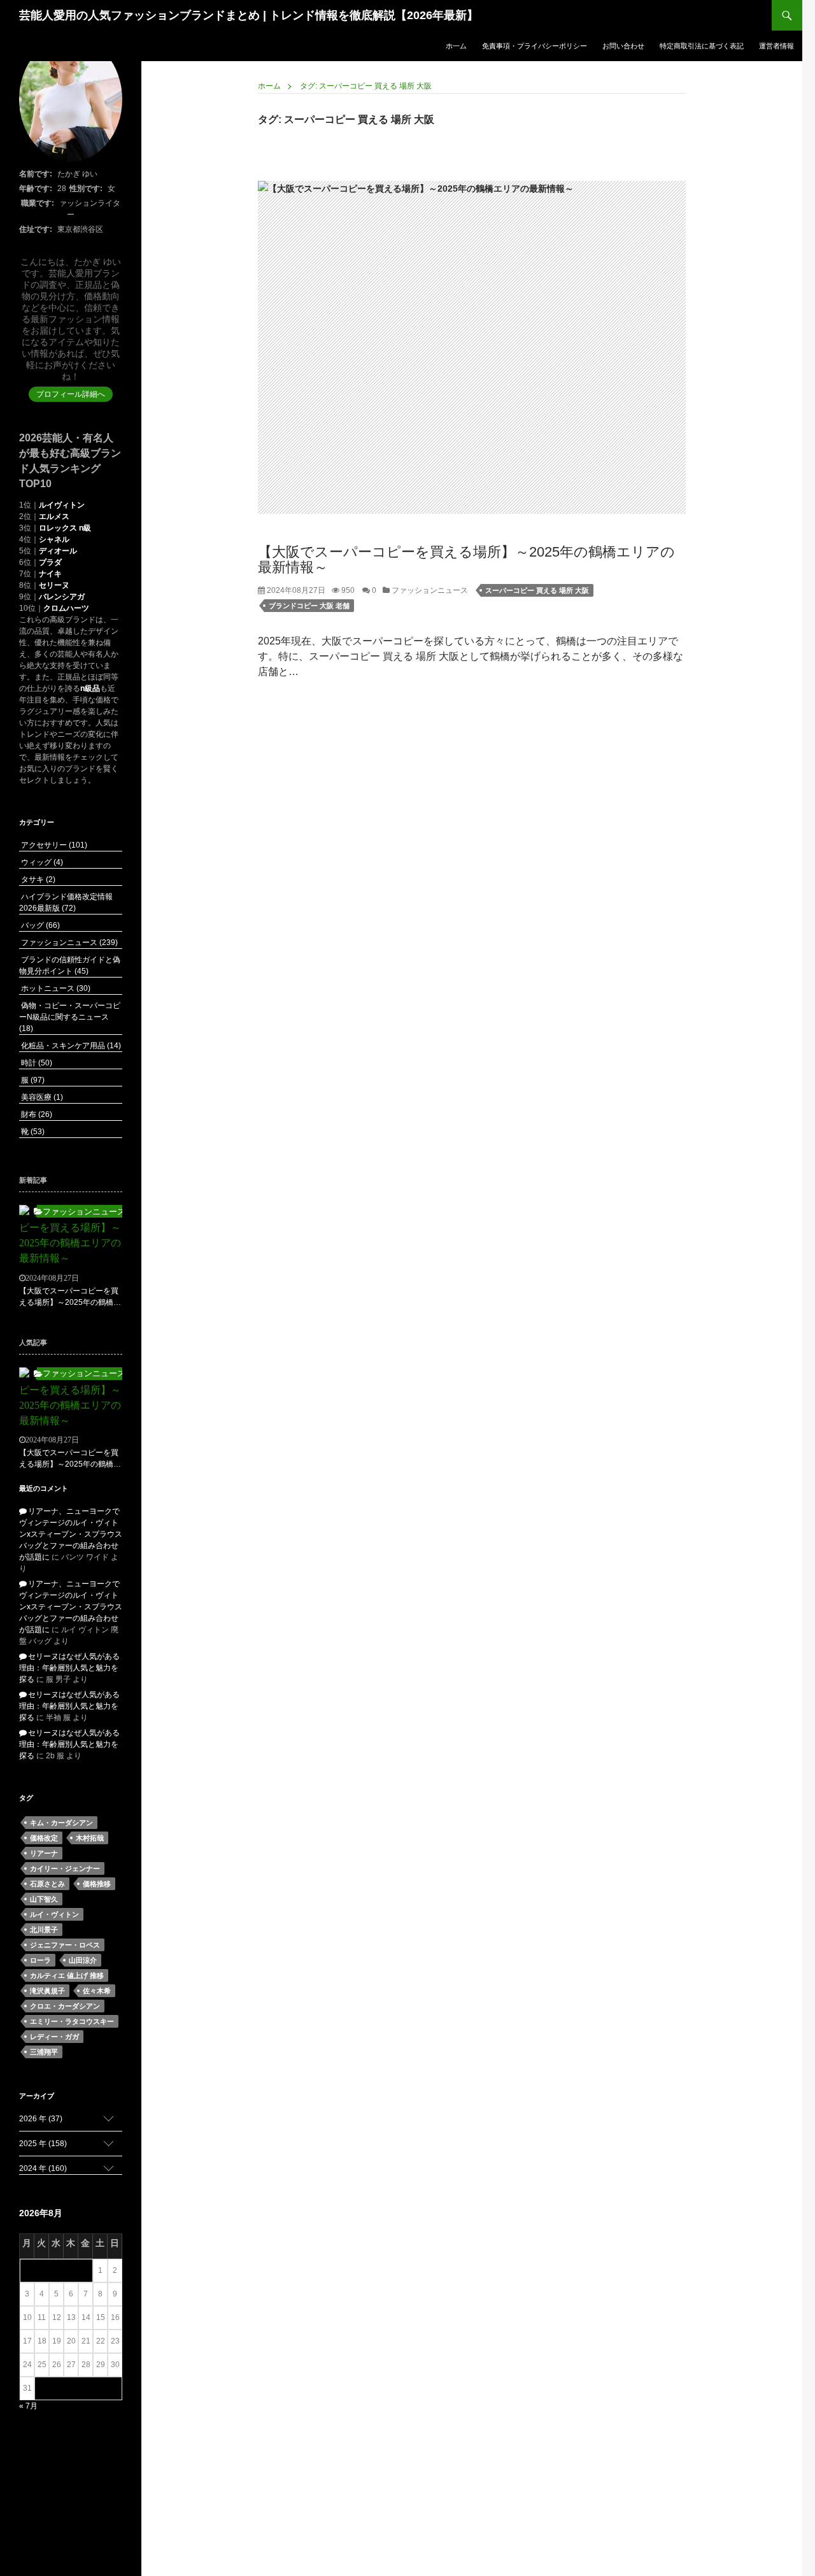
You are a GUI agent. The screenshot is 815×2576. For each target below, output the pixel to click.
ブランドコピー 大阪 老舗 (309, 606)
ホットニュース (55, 988)
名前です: (36, 174)
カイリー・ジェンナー (65, 1868)
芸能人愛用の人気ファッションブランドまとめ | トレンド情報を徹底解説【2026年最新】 (249, 15)
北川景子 (44, 1930)
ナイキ (50, 574)
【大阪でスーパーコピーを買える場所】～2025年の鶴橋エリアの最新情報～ (466, 559)
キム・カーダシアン (61, 1823)
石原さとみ (47, 1884)
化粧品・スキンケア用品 (70, 1046)
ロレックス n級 (65, 528)
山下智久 (44, 1899)
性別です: (86, 189)
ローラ (40, 1960)
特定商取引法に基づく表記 (702, 46)
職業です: (38, 203)
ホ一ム (456, 46)
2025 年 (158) (43, 2144)
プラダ (50, 562)
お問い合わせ (623, 46)
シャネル (54, 539)
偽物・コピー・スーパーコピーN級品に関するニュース (70, 1017)
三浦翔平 (44, 2052)
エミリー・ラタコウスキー (72, 2021)
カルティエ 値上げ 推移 (67, 1975)
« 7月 (28, 2406)
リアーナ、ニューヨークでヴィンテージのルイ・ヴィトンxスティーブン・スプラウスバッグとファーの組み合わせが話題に (71, 1534)
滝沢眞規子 (47, 1991)
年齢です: (36, 189)
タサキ (37, 879)
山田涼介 (83, 1960)
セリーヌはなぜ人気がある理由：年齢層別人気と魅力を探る (69, 1668)
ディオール (58, 551)
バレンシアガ (62, 597)
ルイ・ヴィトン (54, 1914)
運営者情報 (776, 46)
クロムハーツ (66, 608)
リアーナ (44, 1853)
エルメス (54, 516)
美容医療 (41, 1097)
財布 (36, 1114)
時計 (36, 1063)
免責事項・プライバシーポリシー (535, 46)
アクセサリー (53, 845)
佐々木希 (97, 1991)
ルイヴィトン (62, 505)
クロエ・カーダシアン (65, 2006)
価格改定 (44, 1838)
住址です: (36, 229)
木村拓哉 (90, 1838)
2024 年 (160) (43, 2168)
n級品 (90, 688)
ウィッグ (41, 862)
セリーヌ (54, 585)
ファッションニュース (429, 590)
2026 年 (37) (41, 2119)
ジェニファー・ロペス (65, 1945)
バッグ (39, 925)
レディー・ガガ (54, 2037)
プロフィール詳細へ (71, 394)
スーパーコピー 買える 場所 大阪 (537, 590)
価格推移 (97, 1884)
